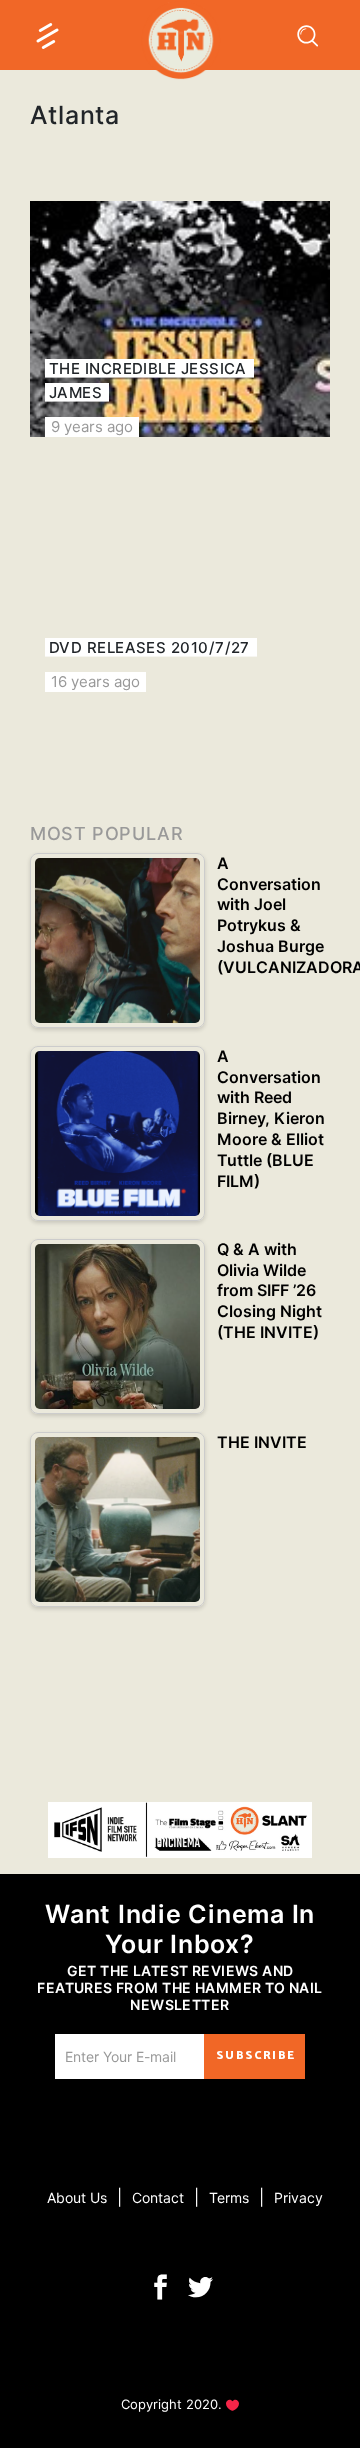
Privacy (298, 2197)
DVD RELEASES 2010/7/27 (149, 647)
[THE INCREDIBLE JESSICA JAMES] (180, 319)
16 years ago (95, 681)
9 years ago (92, 426)
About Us (77, 2197)
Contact (158, 2197)
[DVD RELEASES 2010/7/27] (180, 574)
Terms (229, 2197)
